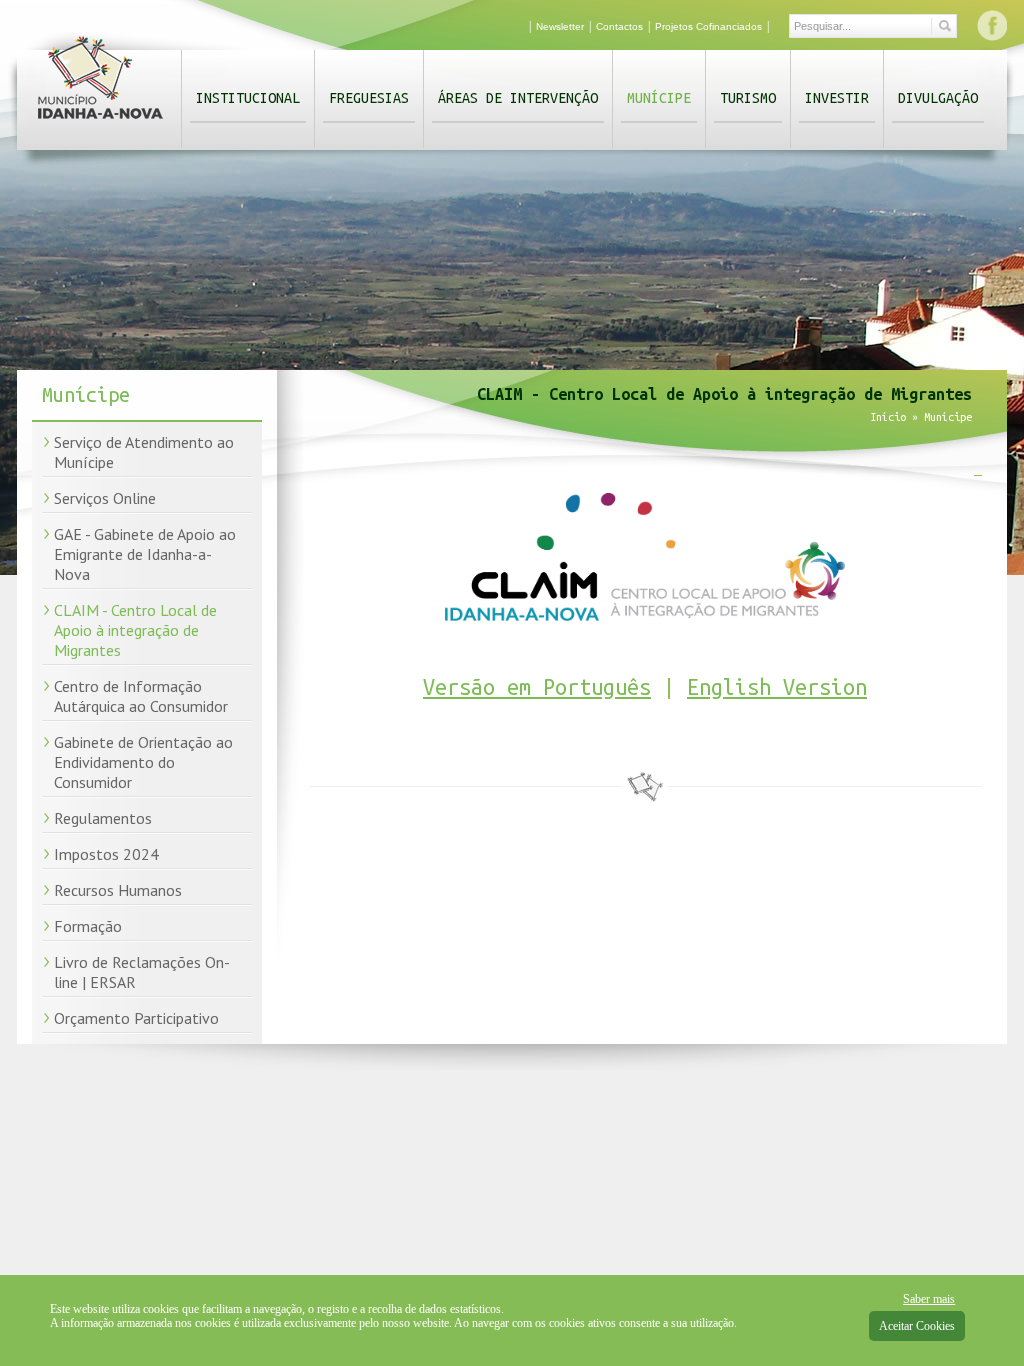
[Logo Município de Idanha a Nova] (100, 123)
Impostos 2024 (106, 854)
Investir (837, 98)
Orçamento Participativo (136, 1018)
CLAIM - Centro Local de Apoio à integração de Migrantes (135, 630)
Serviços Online (105, 498)
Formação (88, 926)
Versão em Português (537, 687)
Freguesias (369, 98)
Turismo (748, 98)
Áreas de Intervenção (518, 98)
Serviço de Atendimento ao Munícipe (144, 452)
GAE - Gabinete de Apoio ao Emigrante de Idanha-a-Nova (145, 554)
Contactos (619, 26)
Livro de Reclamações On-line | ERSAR (142, 972)
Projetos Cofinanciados (708, 26)
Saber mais (929, 1299)
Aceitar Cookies (917, 1326)
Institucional (248, 98)
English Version (777, 687)
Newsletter (560, 26)
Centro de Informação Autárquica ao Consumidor (141, 696)
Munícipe (659, 98)
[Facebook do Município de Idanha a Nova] (992, 25)
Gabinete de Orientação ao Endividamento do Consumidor (143, 762)
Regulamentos (103, 818)
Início (888, 417)
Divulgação (938, 98)
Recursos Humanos (118, 890)
